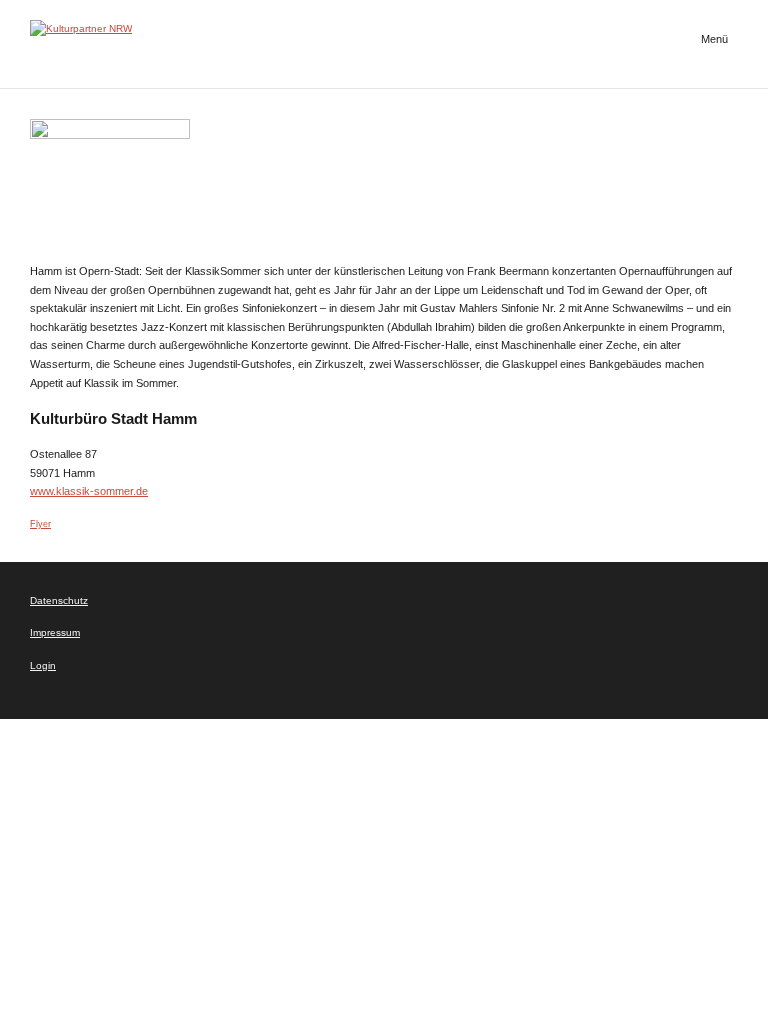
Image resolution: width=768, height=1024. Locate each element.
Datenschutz (59, 600)
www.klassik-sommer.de (89, 491)
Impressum (55, 632)
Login (43, 665)
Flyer (40, 524)
